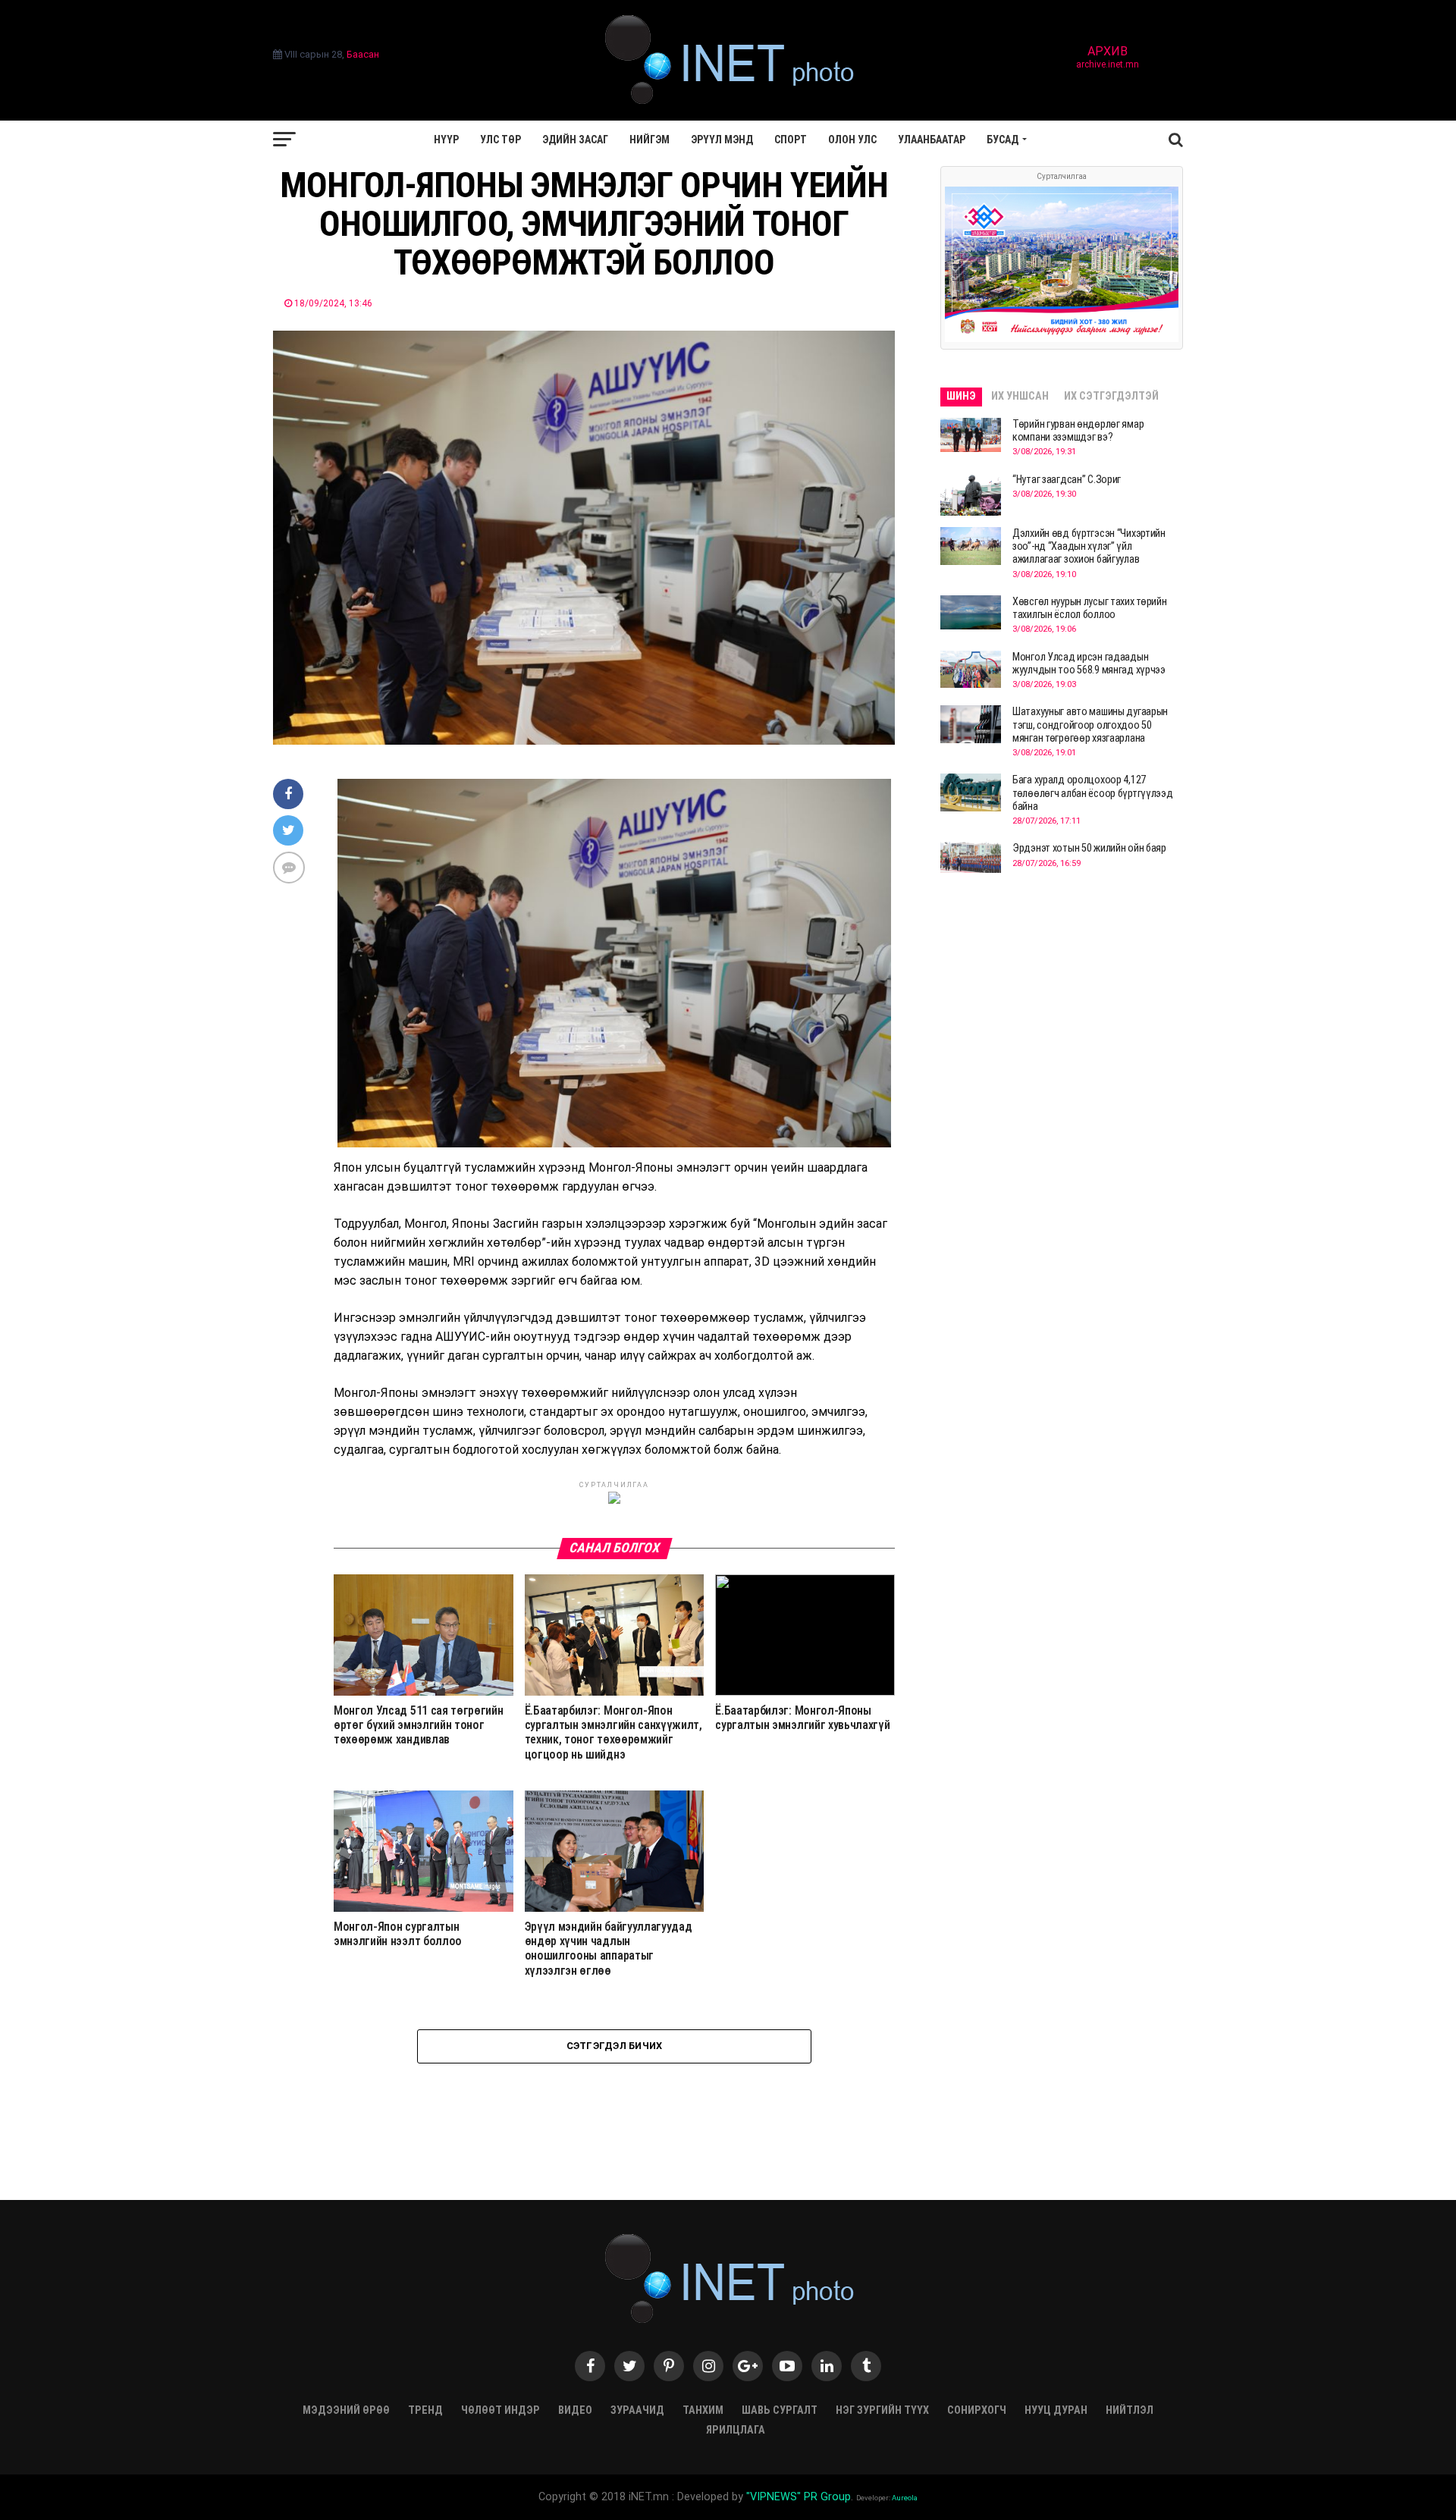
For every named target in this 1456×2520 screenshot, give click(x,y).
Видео (575, 2410)
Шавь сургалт (780, 2410)
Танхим (703, 2410)
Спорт (791, 140)
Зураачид (637, 2410)
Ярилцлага (736, 2430)
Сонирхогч (977, 2410)
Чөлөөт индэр (500, 2410)
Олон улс (852, 140)
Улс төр (500, 140)
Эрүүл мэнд (722, 140)
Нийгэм (650, 140)
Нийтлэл (1130, 2410)
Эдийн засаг (575, 140)
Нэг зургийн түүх (882, 2410)
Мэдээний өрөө (346, 2410)
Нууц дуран (1056, 2410)
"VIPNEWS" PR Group (799, 2497)
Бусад (1003, 140)
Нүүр (446, 140)
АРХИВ (1108, 58)
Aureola (905, 2498)
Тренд (425, 2410)
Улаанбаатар (932, 140)
